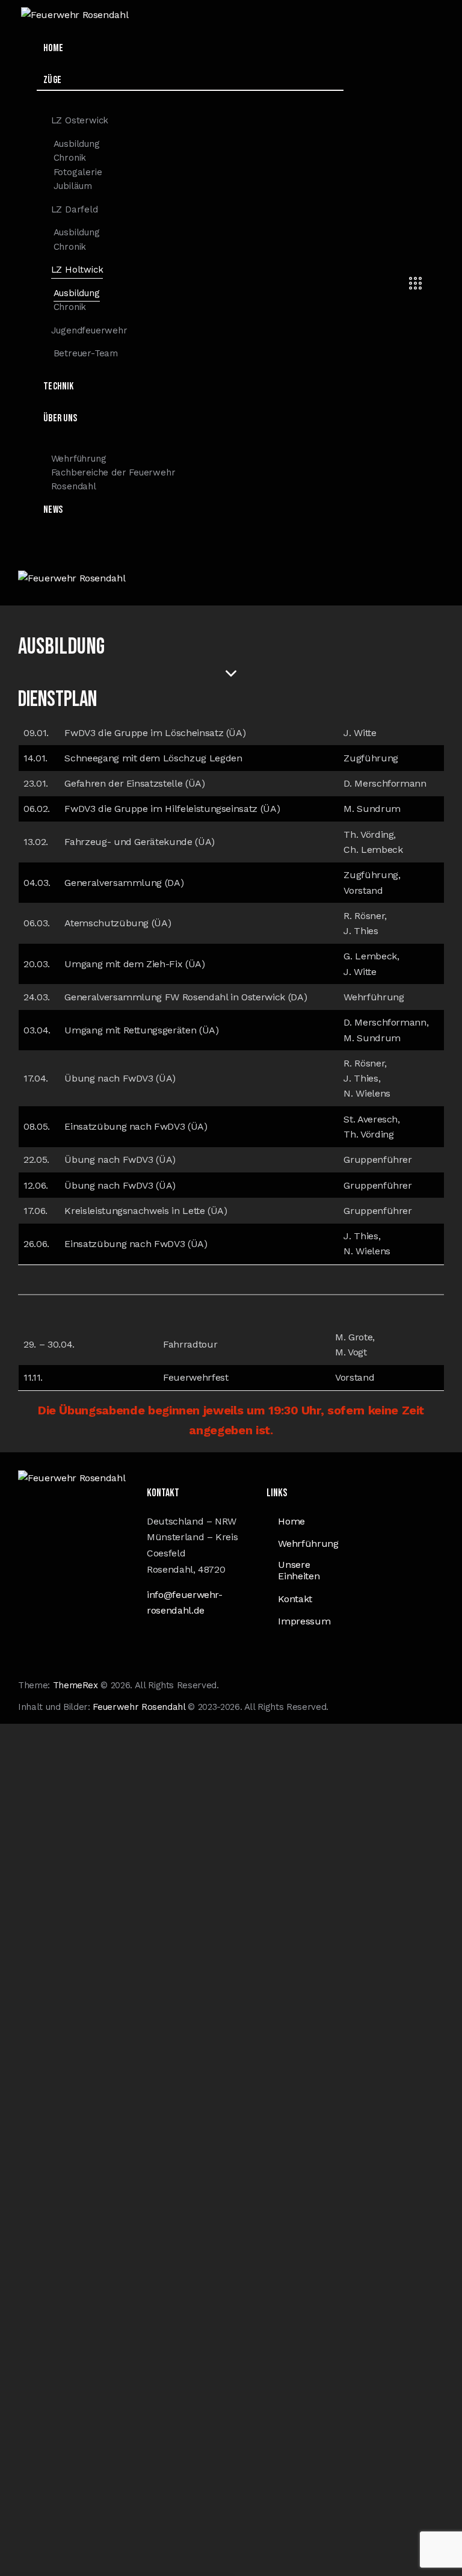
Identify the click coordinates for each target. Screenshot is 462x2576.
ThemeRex (75, 1685)
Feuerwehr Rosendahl (139, 1707)
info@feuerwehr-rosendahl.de (185, 1603)
